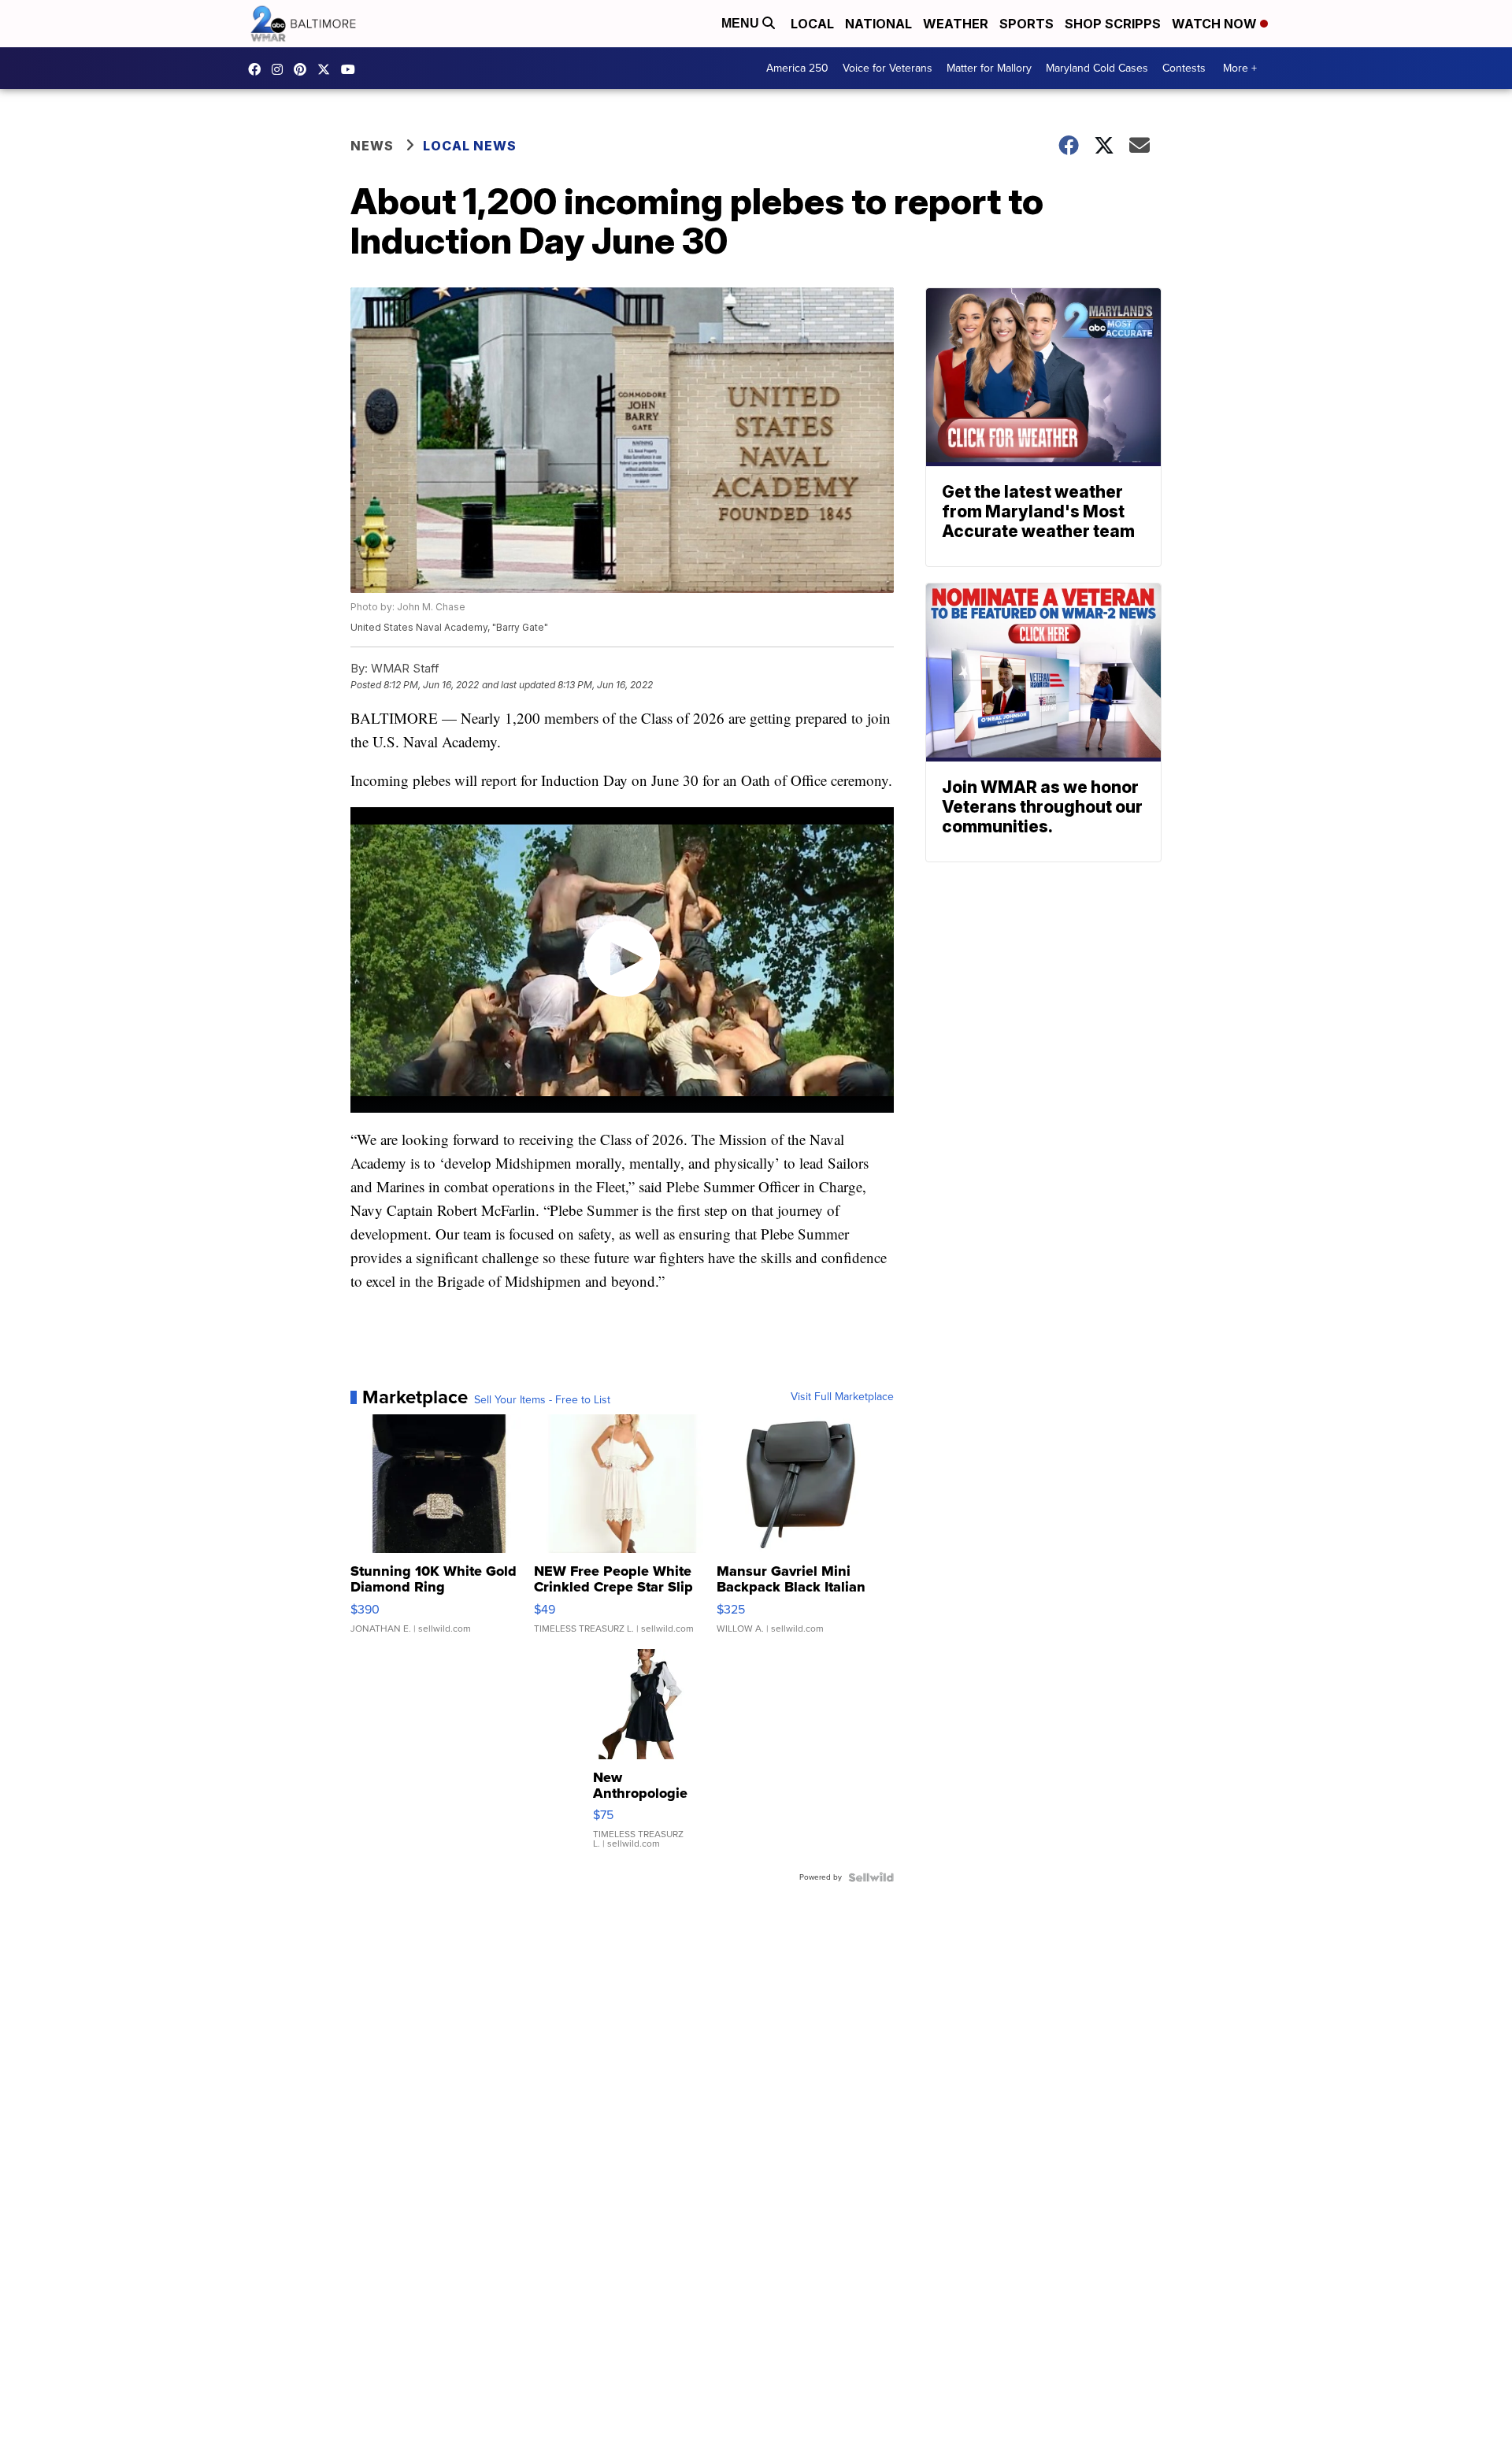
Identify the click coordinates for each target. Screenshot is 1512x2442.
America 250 (797, 68)
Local (812, 24)
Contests (1184, 68)
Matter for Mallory (989, 68)
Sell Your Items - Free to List (542, 1400)
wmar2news (281, 69)
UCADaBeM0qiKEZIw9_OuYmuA (352, 69)
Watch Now (1216, 24)
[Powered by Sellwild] (871, 1877)
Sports (1027, 24)
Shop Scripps (1113, 24)
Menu (742, 23)
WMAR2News (304, 69)
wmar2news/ (258, 69)
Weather (956, 24)
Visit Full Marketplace (842, 1397)
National (878, 24)
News (372, 146)
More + (1240, 68)
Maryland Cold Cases (1097, 68)
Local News (470, 146)
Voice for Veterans (888, 68)
